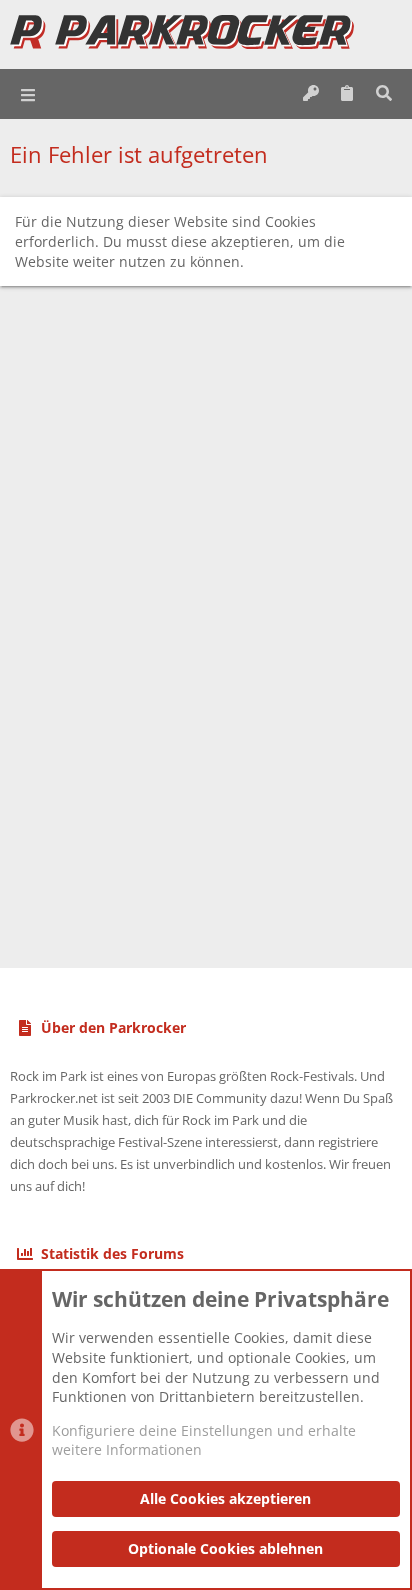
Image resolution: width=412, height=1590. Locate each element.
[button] (29, 94)
